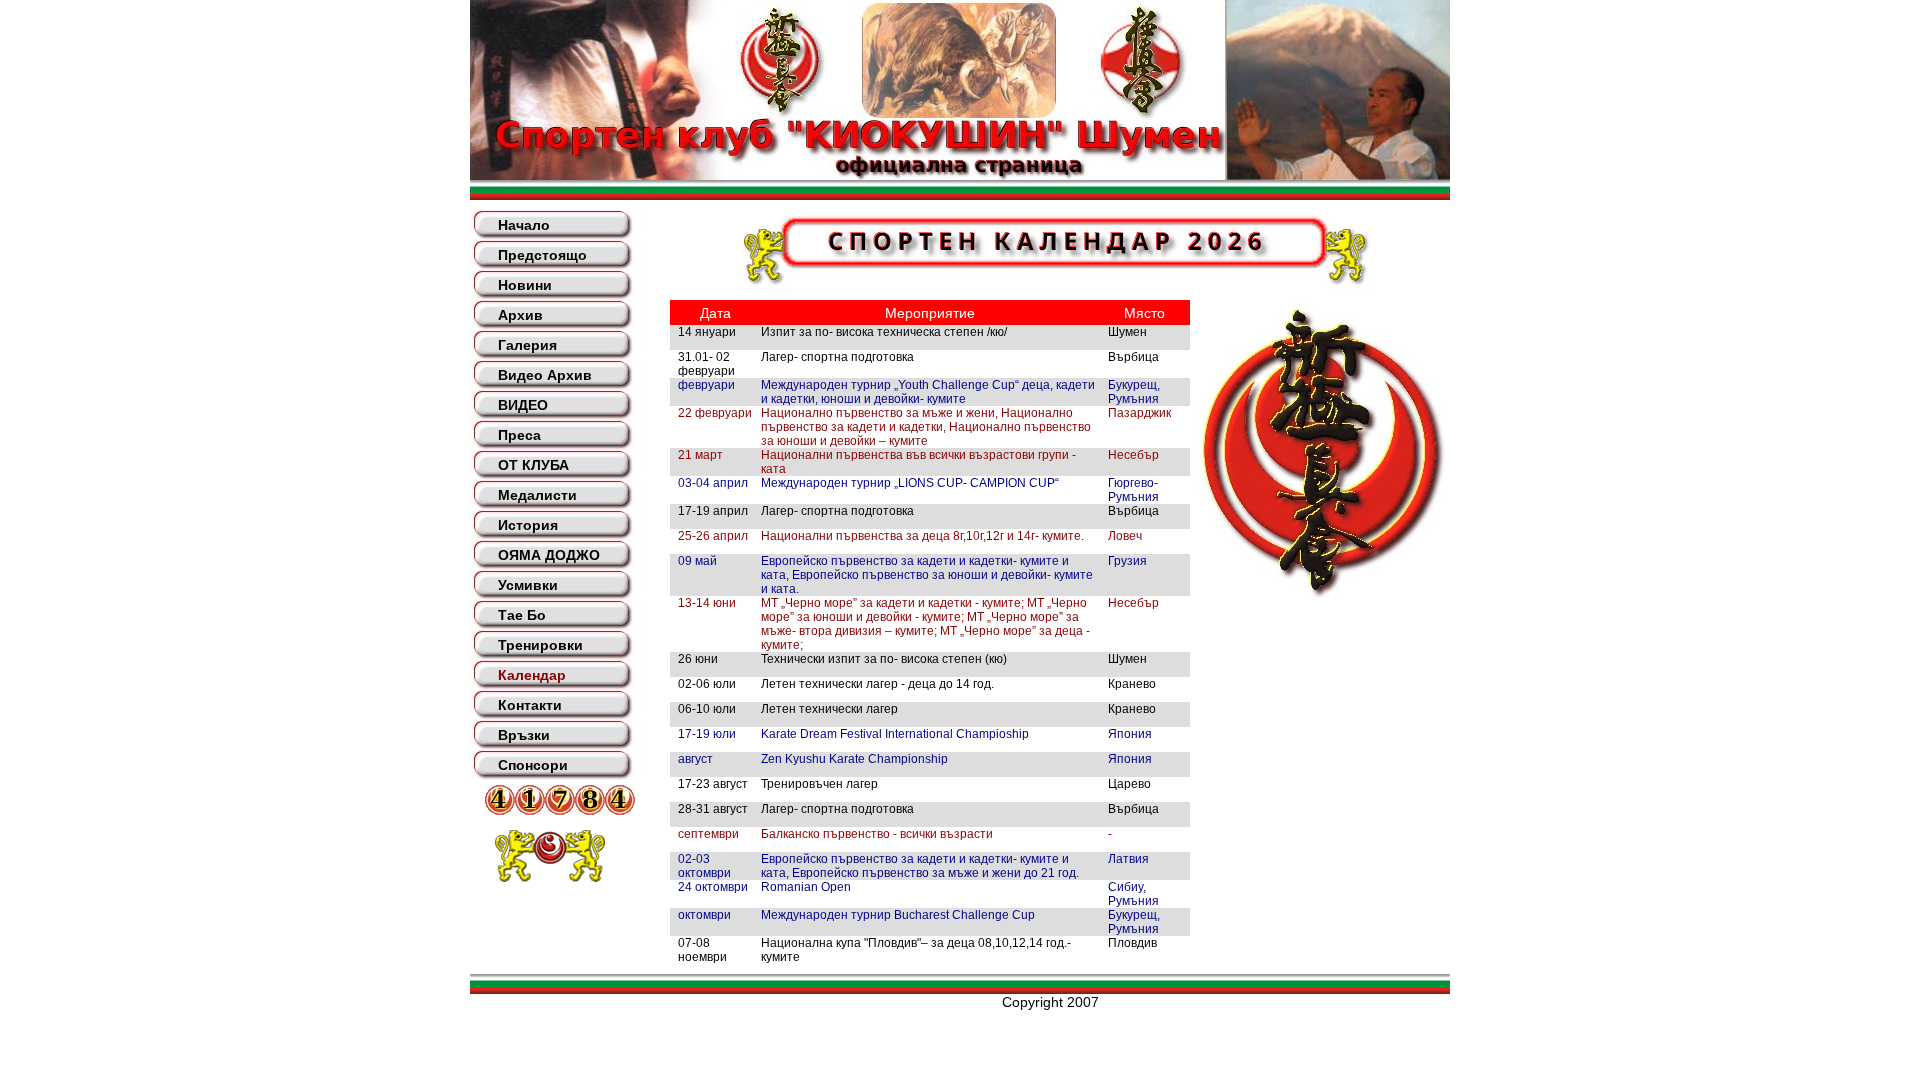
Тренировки (540, 645)
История (528, 525)
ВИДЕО (523, 405)
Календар (532, 675)
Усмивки (528, 585)
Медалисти (537, 495)
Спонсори (533, 765)
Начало (524, 225)
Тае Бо (522, 615)
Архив (520, 315)
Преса (519, 435)
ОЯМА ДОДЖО (549, 555)
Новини (525, 285)
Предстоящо (542, 255)
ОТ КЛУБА (533, 465)
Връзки (524, 735)
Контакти (530, 705)
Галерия (527, 345)
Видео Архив (545, 375)
